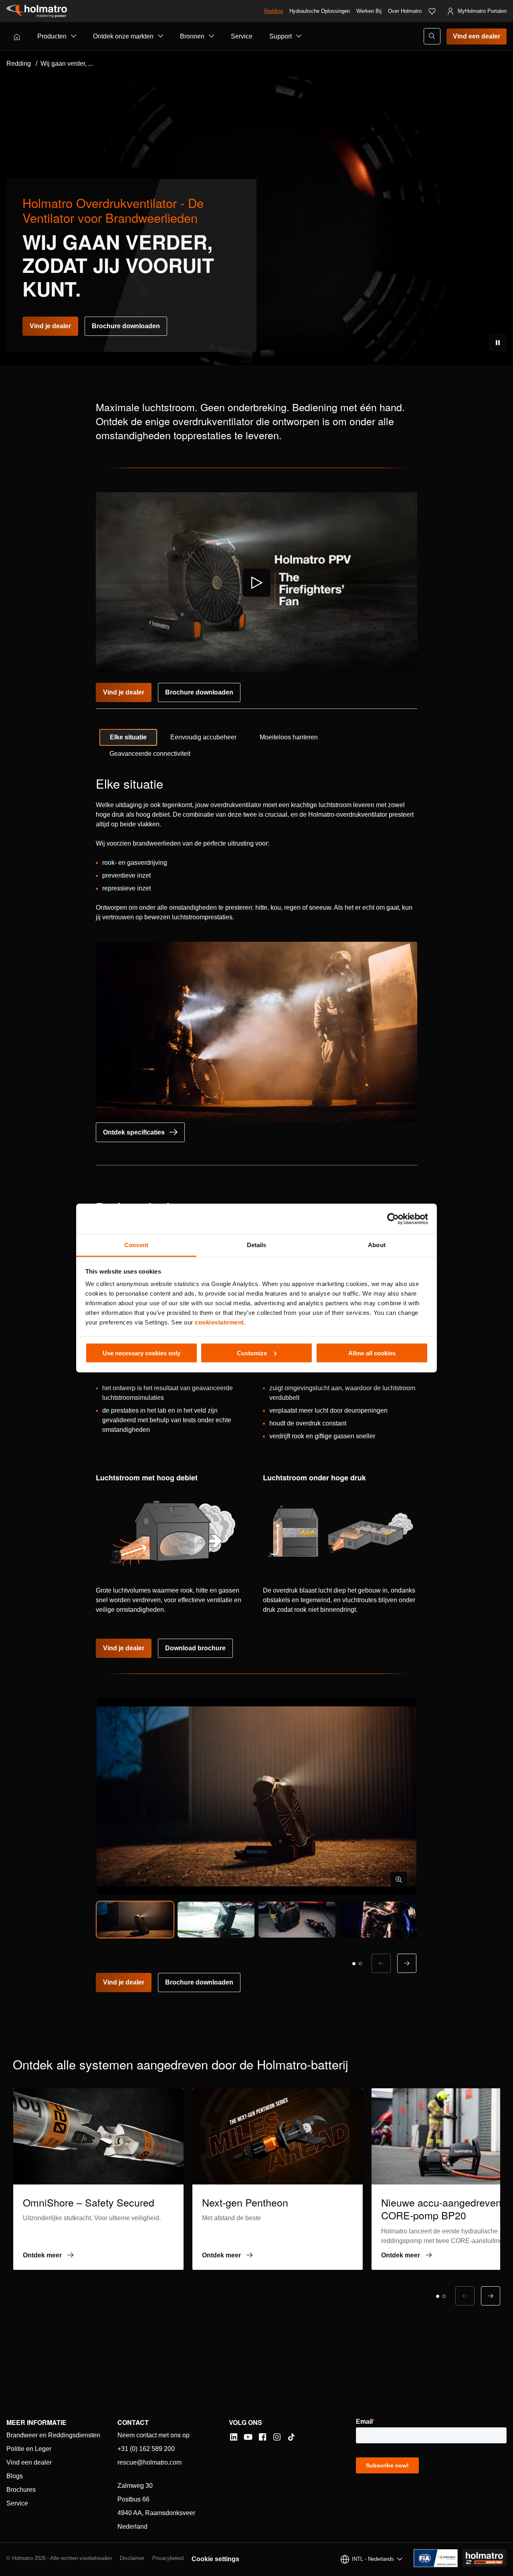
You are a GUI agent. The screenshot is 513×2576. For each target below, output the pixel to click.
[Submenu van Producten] (74, 36)
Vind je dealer (50, 326)
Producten (52, 36)
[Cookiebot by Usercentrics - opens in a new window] (393, 1219)
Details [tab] (257, 1245)
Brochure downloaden (126, 326)
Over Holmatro (405, 11)
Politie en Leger (29, 2449)
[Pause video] (498, 343)
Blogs (15, 2476)
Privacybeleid (168, 2558)
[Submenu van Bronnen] (212, 36)
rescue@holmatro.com (149, 2462)
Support (281, 36)
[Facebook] (263, 2437)
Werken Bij (369, 11)
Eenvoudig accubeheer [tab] (203, 737)
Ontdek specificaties (134, 1132)
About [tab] (377, 1245)
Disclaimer (132, 2558)
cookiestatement (219, 1322)
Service (242, 36)
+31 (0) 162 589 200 (146, 2449)
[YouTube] (248, 2437)
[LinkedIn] (234, 2437)
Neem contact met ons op (153, 2435)
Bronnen (192, 36)
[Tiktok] (291, 2437)
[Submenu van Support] (299, 36)
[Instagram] (277, 2437)
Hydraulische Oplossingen (320, 11)
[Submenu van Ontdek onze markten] (161, 36)
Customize (252, 1353)
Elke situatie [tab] (128, 737)
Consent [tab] (136, 1245)
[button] (354, 1964)
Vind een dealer (477, 36)
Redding (274, 11)
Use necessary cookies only (141, 1353)
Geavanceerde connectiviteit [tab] (150, 754)
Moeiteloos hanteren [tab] (289, 737)
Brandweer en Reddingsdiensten (53, 2435)
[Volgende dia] (407, 1963)
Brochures (21, 2490)
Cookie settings (215, 2559)
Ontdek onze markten (123, 36)
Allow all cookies (372, 1353)
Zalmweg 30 (135, 2486)
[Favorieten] (432, 11)
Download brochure (195, 1648)
